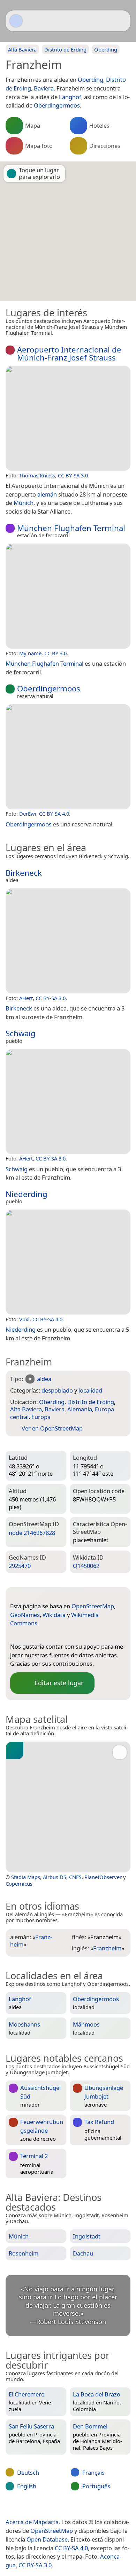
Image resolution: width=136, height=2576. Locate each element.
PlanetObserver (103, 1877)
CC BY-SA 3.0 (73, 475)
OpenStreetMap (93, 1606)
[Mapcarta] (16, 21)
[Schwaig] (68, 1102)
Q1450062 (86, 1566)
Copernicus (19, 1884)
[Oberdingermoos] (68, 757)
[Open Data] (28, 1595)
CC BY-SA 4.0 (54, 814)
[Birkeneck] (68, 941)
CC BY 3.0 (55, 653)
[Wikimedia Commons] (57, 1635)
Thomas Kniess (37, 475)
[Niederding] (68, 1262)
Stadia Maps (26, 1877)
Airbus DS (55, 1877)
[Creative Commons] (95, 2507)
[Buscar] (122, 21)
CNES (75, 1877)
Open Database (47, 2539)
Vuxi (24, 1319)
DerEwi (28, 814)
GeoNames (25, 1615)
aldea (44, 1379)
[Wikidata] (43, 1635)
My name (30, 653)
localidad (90, 1390)
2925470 (20, 1566)
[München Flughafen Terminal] (68, 596)
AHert (26, 998)
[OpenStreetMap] (15, 1635)
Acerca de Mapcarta (32, 2522)
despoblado (57, 1390)
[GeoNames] (29, 1635)
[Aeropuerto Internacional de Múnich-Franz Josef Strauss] (68, 418)
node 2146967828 (32, 1533)
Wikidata (54, 1615)
